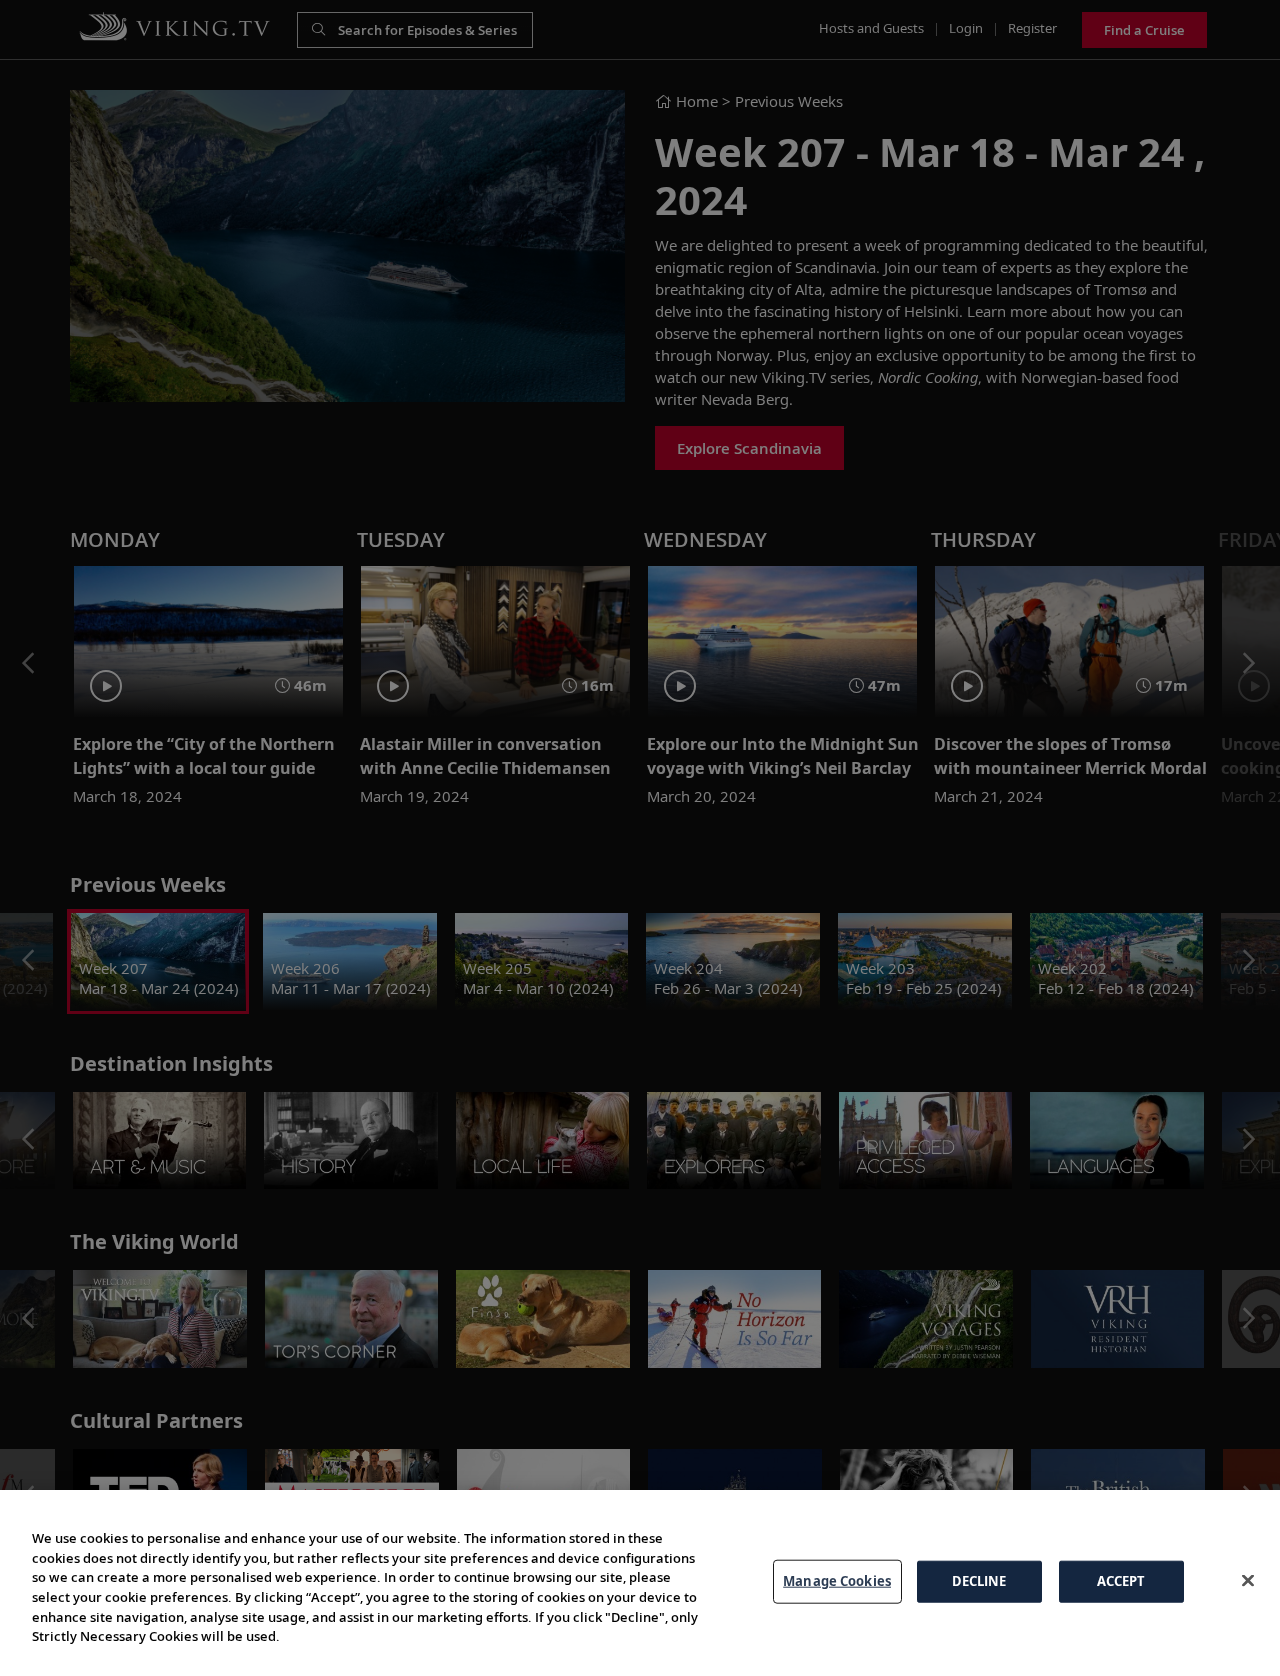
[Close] (1248, 1580)
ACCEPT (1121, 1581)
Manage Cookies (837, 1581)
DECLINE (979, 1581)
